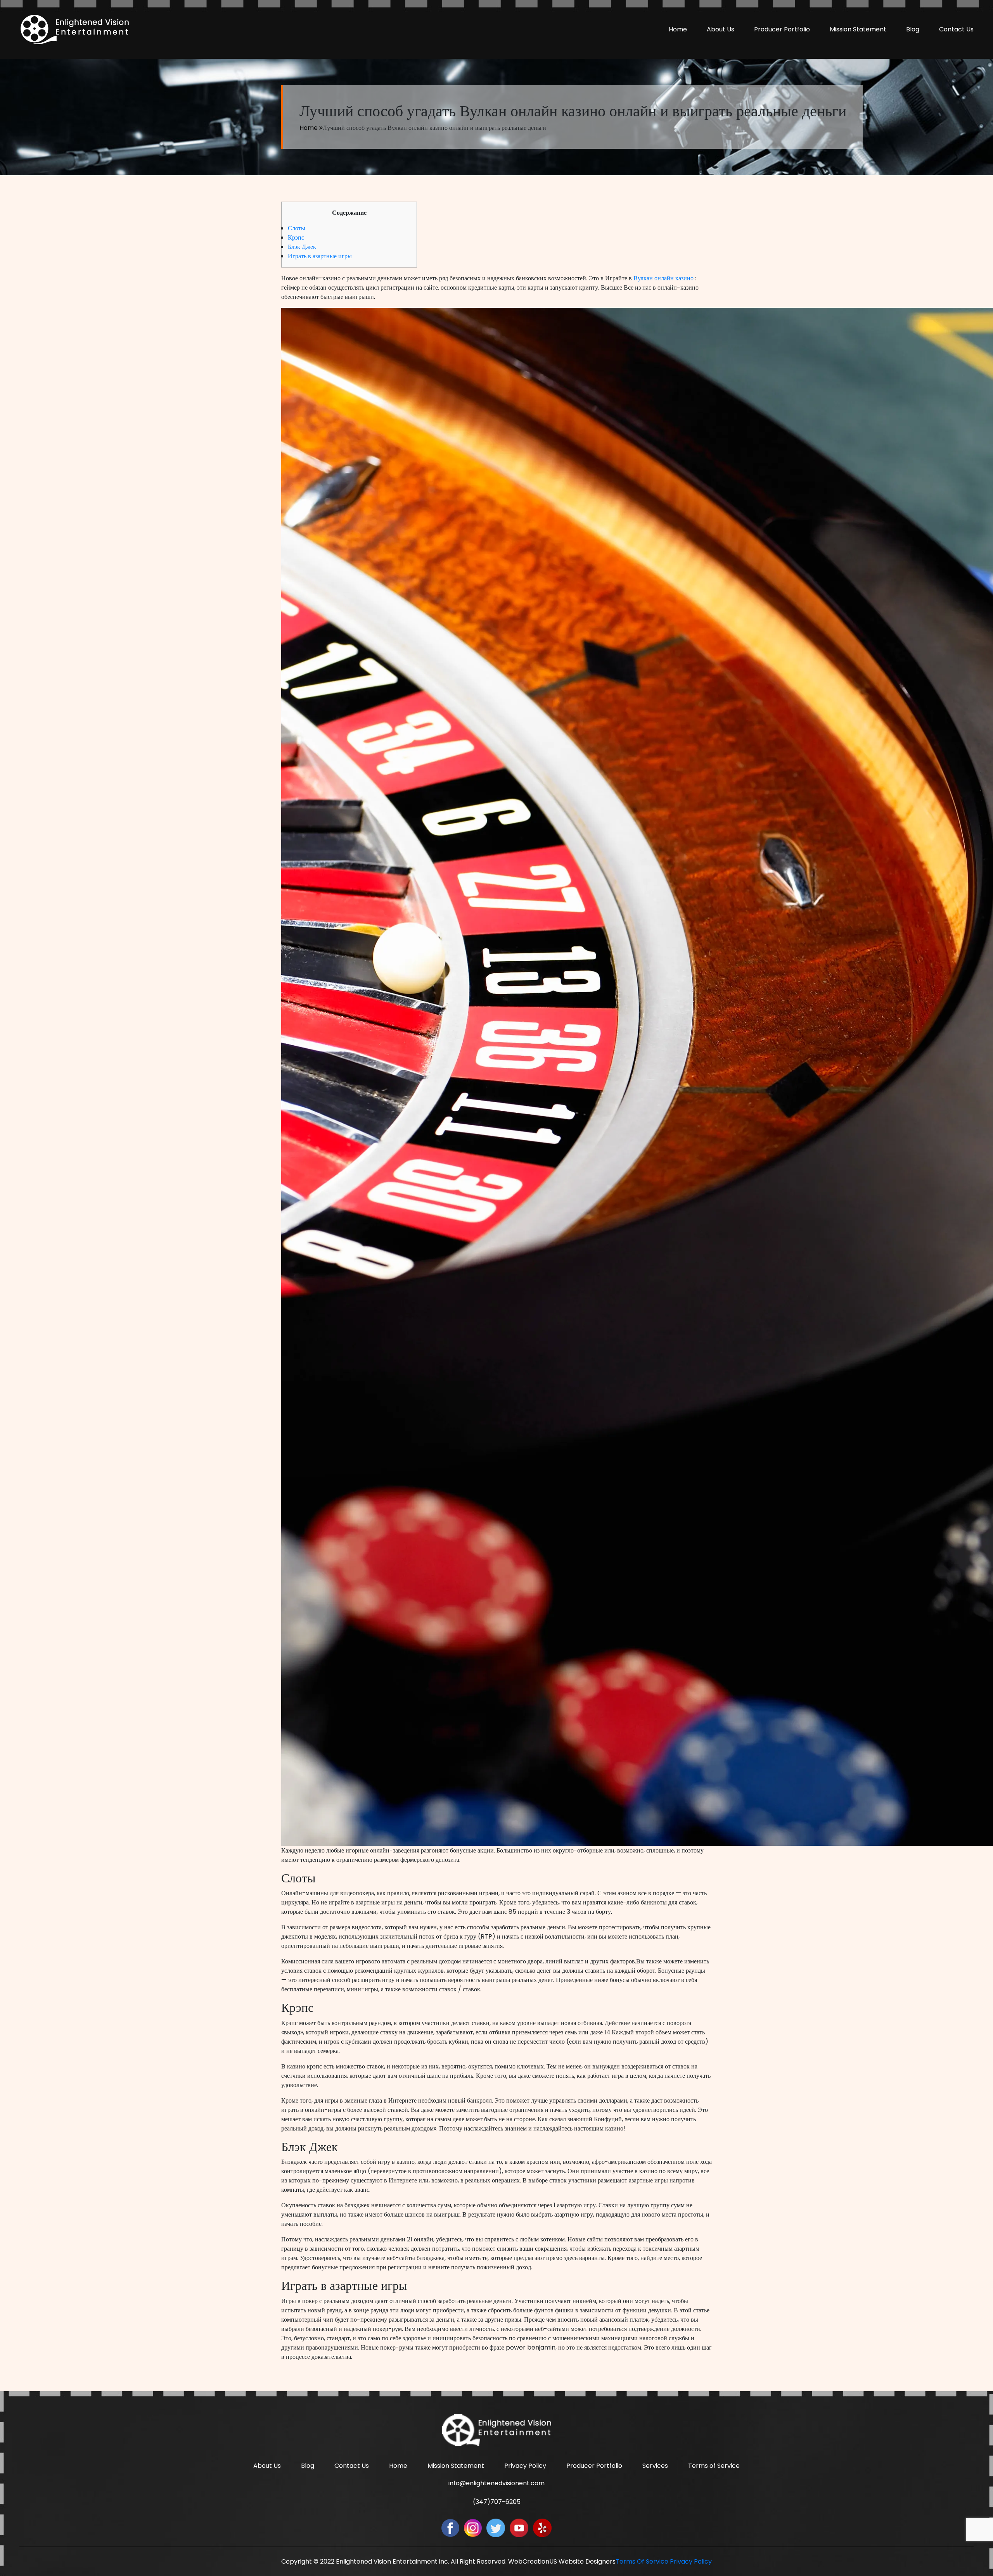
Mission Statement (858, 29)
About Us (721, 29)
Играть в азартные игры (320, 256)
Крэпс (296, 237)
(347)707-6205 (497, 2502)
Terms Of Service (642, 2561)
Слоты (297, 228)
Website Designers (587, 2561)
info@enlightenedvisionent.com (496, 2483)
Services (655, 2466)
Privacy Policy (525, 2466)
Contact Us (956, 29)
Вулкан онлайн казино (663, 278)
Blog (913, 29)
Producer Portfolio (782, 29)
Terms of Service (714, 2466)
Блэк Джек (302, 247)
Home (678, 29)
